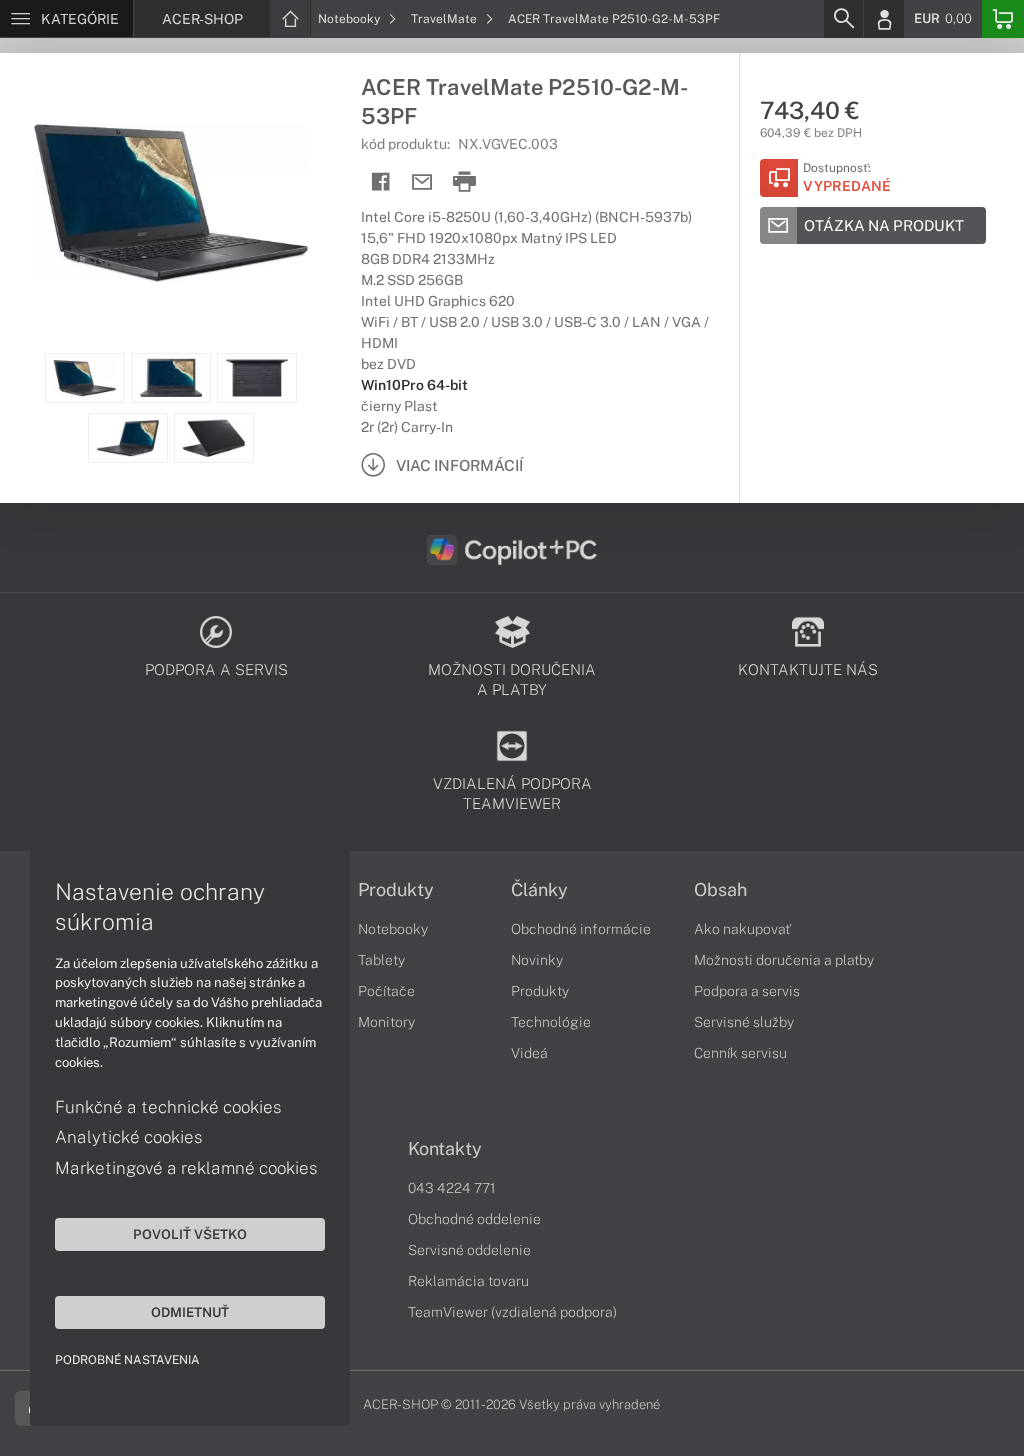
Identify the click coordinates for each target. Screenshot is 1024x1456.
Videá (529, 1053)
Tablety (381, 960)
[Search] (843, 19)
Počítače (386, 991)
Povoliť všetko (190, 1234)
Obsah (720, 890)
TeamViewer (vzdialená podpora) (512, 1312)
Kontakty (445, 1149)
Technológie (551, 1022)
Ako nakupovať (742, 929)
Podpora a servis (747, 991)
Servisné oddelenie (469, 1250)
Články (539, 890)
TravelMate (445, 19)
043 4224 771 (452, 1188)
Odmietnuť (190, 1312)
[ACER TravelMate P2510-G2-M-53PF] (170, 203)
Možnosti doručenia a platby (784, 960)
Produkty (396, 890)
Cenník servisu (740, 1053)
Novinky (537, 960)
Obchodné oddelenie (474, 1219)
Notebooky (350, 19)
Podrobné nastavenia (127, 1360)
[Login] (884, 19)
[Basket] (1003, 19)
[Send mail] (422, 182)
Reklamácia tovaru (468, 1281)
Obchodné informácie (581, 929)
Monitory (386, 1022)
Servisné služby (744, 1022)
